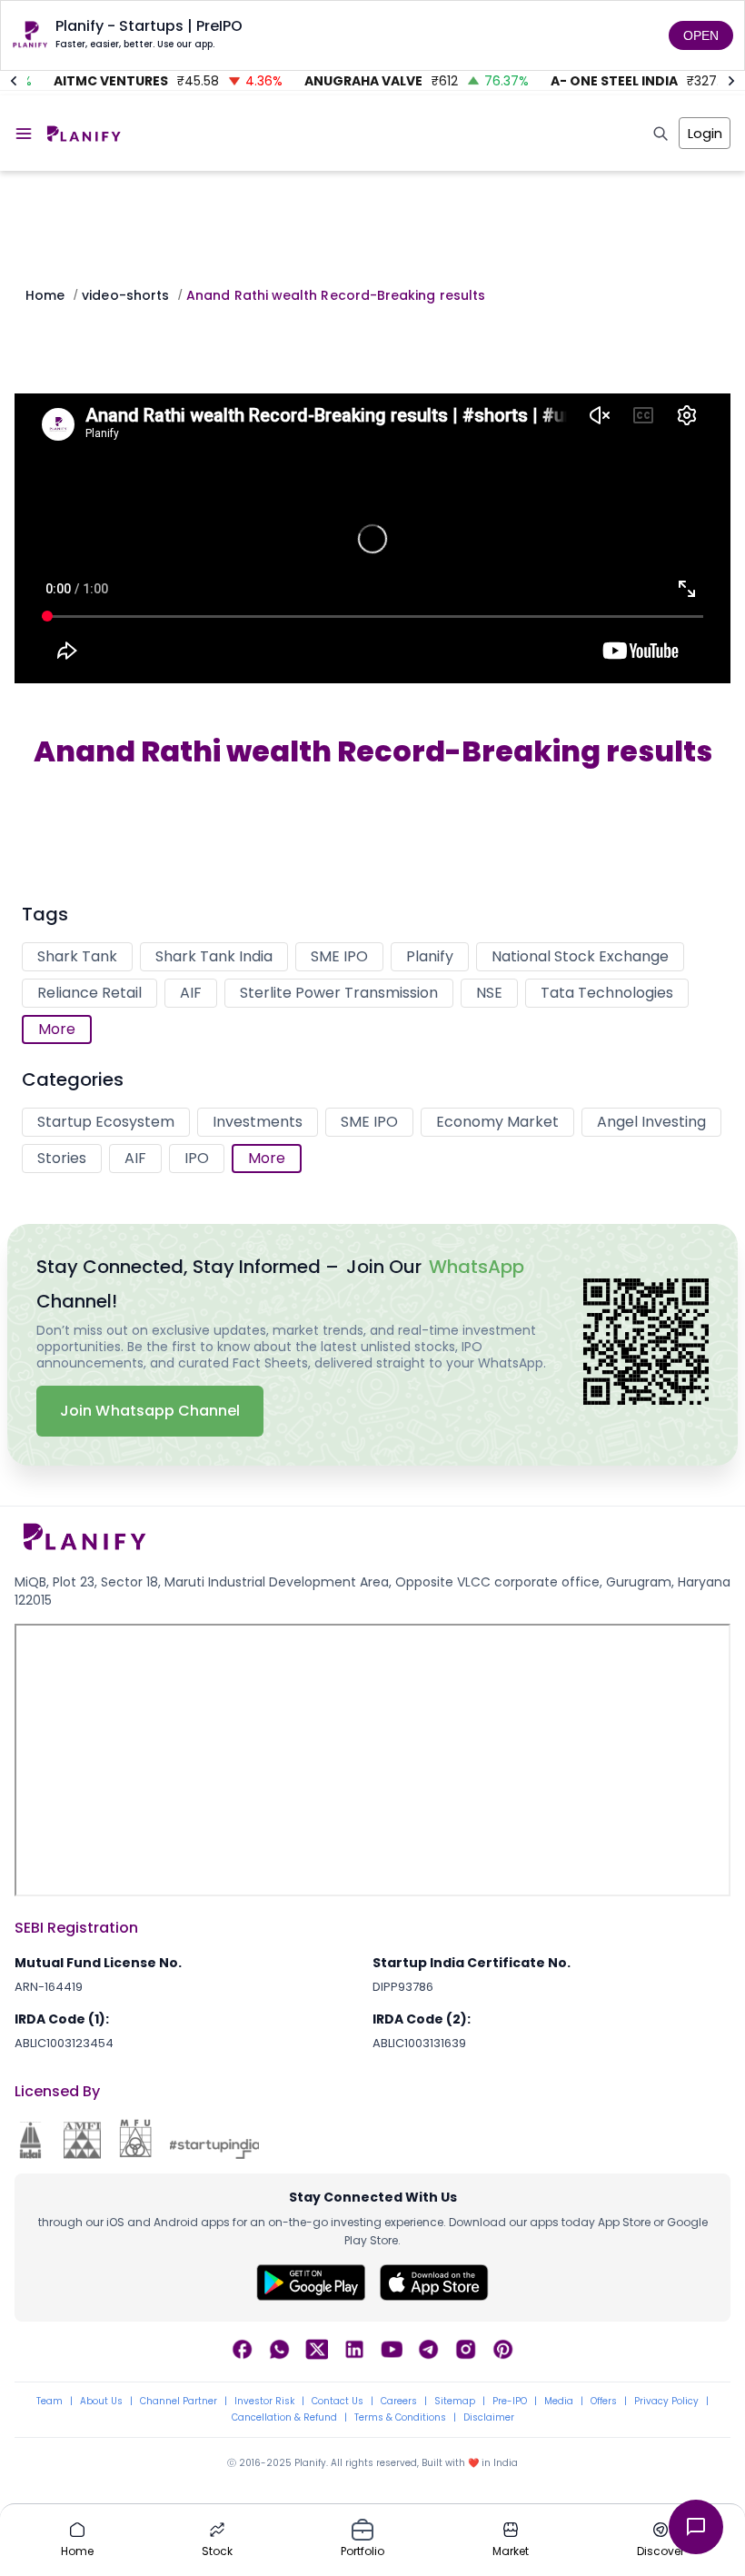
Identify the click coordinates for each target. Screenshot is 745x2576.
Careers (399, 2402)
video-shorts (125, 295)
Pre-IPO (510, 2402)
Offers (604, 2402)
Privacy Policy (666, 2402)
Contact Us (338, 2402)
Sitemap (455, 2402)
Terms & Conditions (400, 2418)
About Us (101, 2402)
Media (559, 2402)
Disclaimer (489, 2418)
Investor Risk (264, 2402)
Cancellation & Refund (284, 2418)
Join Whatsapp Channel (150, 1411)
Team (50, 2402)
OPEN (701, 35)
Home (45, 295)
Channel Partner (179, 2402)
